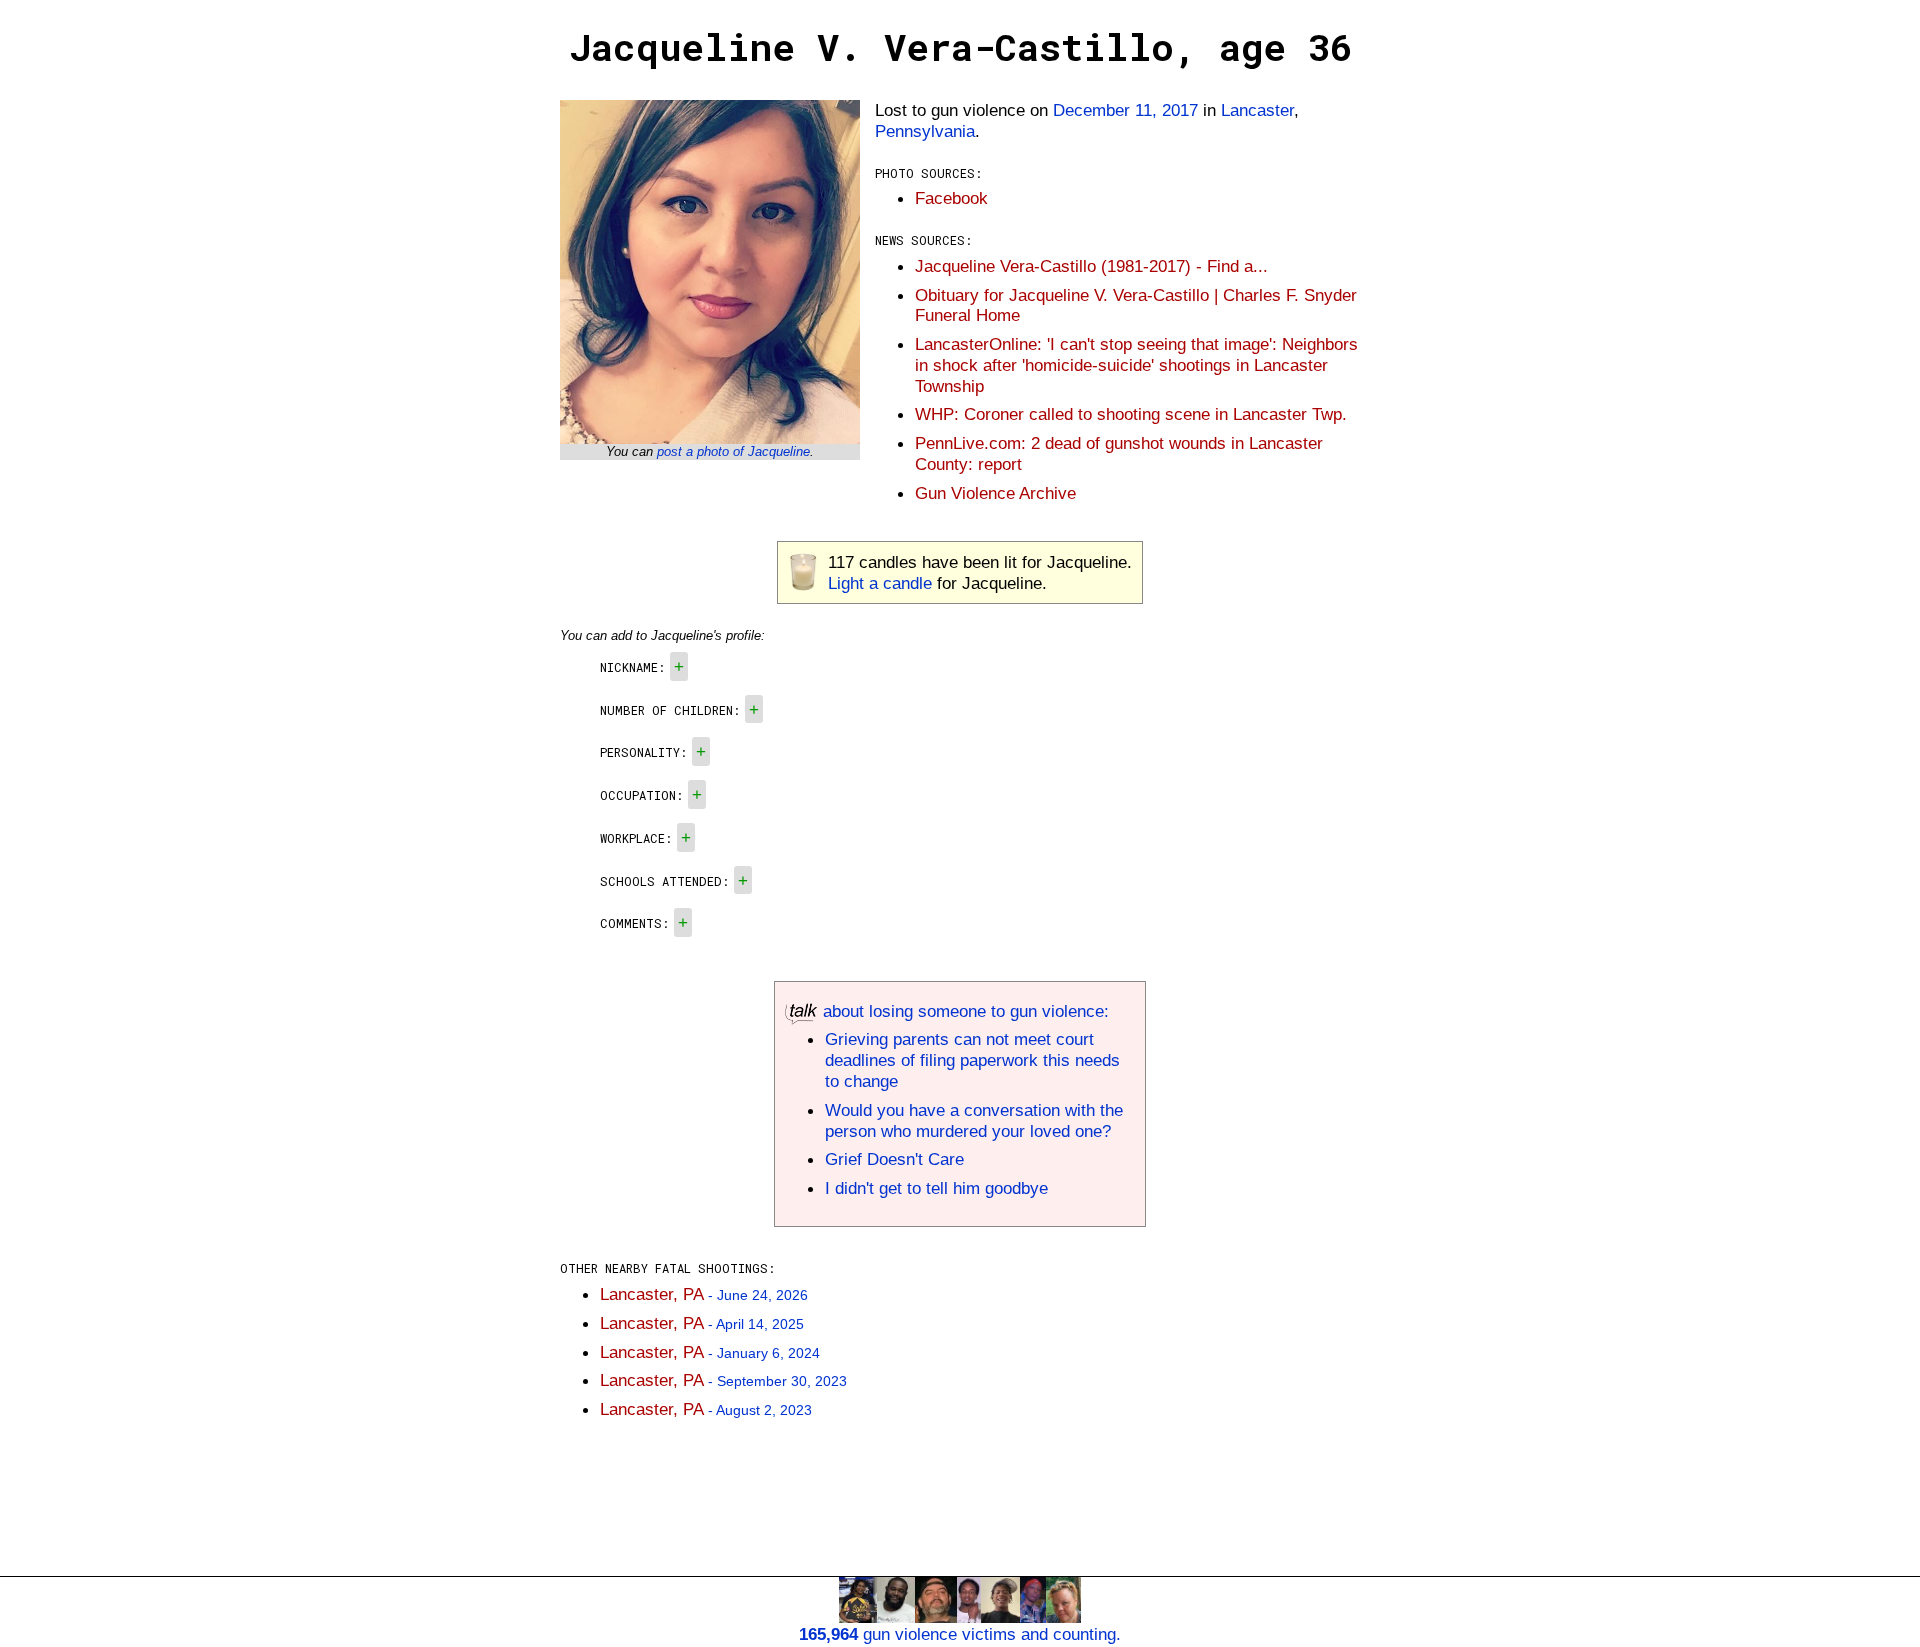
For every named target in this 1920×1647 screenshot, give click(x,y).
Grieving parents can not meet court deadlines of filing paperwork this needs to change (972, 1060)
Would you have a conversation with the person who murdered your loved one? (974, 1120)
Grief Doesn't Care (894, 1159)
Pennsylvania (925, 131)
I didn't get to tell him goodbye (936, 1188)
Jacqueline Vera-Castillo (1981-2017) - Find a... (1091, 266)
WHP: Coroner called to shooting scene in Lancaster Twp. (1131, 414)
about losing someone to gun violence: (963, 1011)
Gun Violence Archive (995, 493)
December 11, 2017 (1125, 110)
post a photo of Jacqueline (733, 451)
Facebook (951, 198)
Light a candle (880, 583)
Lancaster (1257, 110)
